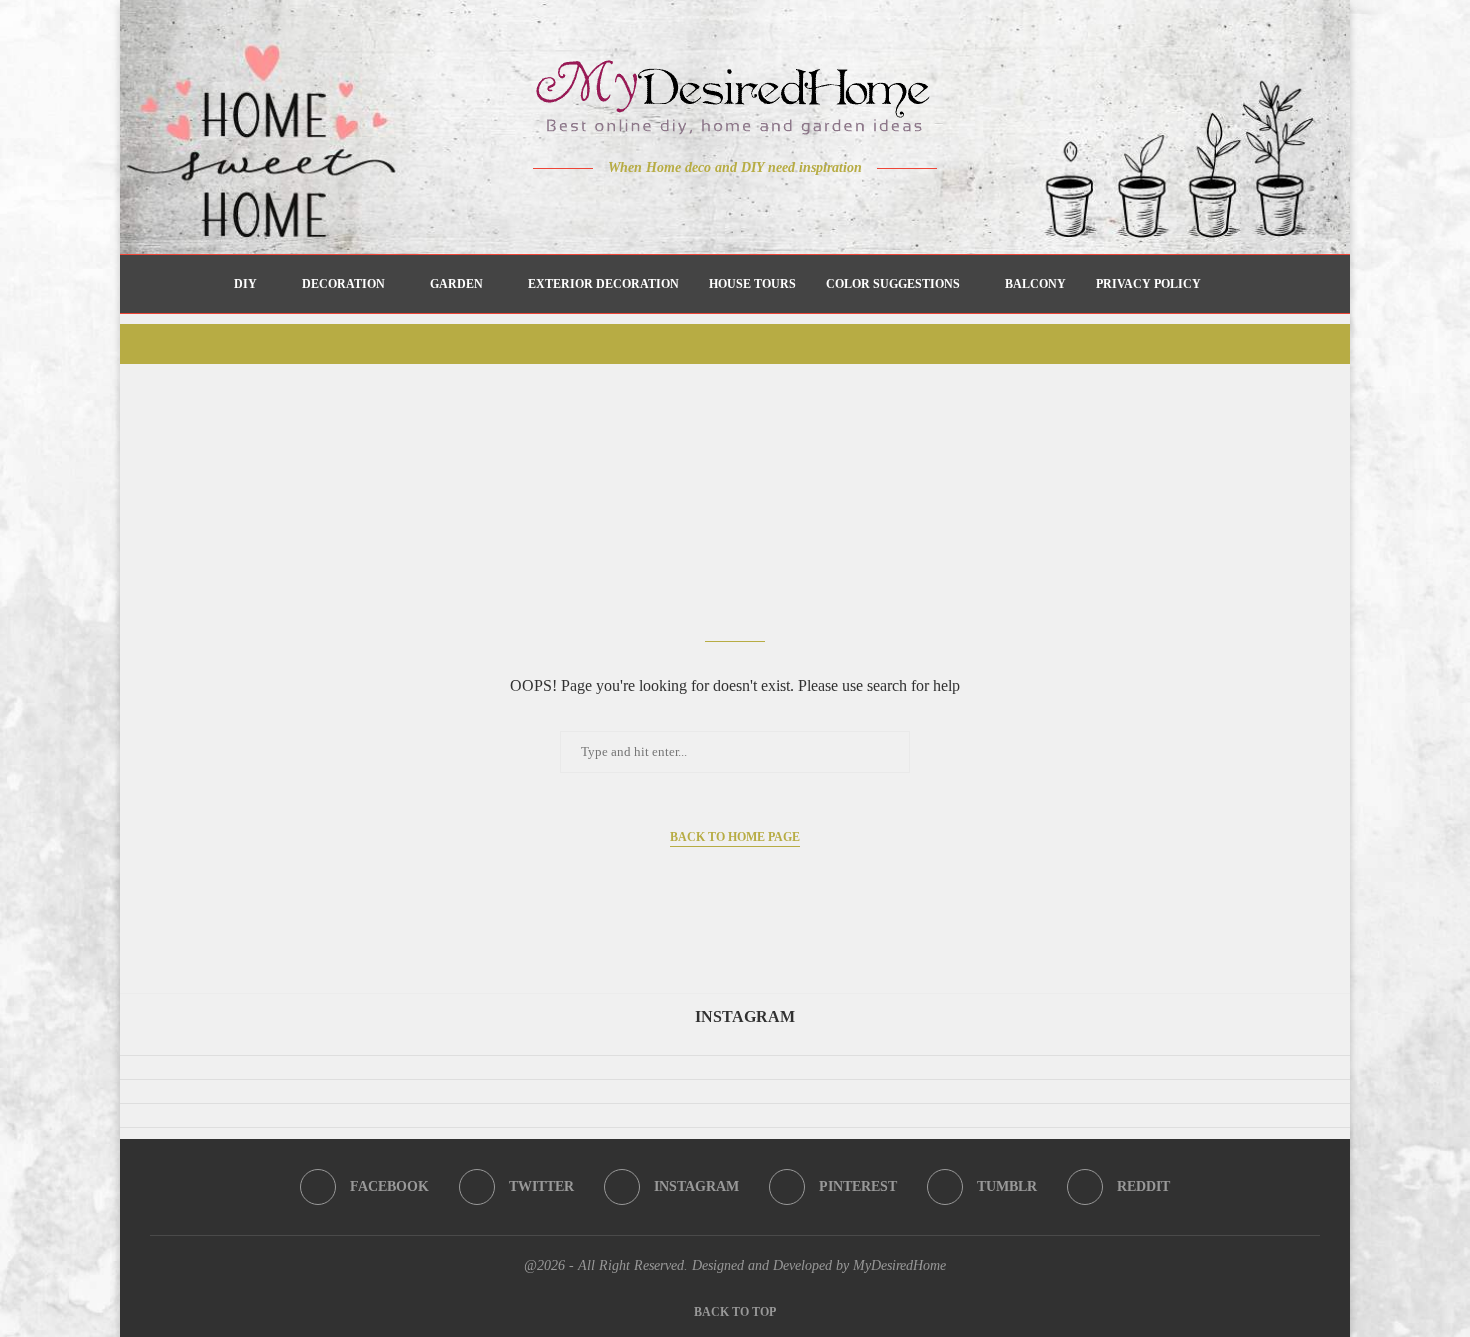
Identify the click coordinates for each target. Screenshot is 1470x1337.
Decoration (343, 284)
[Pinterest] (749, 207)
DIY (245, 284)
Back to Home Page (735, 837)
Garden (456, 284)
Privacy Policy (1148, 284)
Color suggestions (893, 284)
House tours (752, 284)
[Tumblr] (777, 207)
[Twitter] (693, 207)
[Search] (1226, 284)
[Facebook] (665, 207)
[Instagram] (721, 207)
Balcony (1035, 284)
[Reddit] (805, 207)
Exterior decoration (603, 284)
